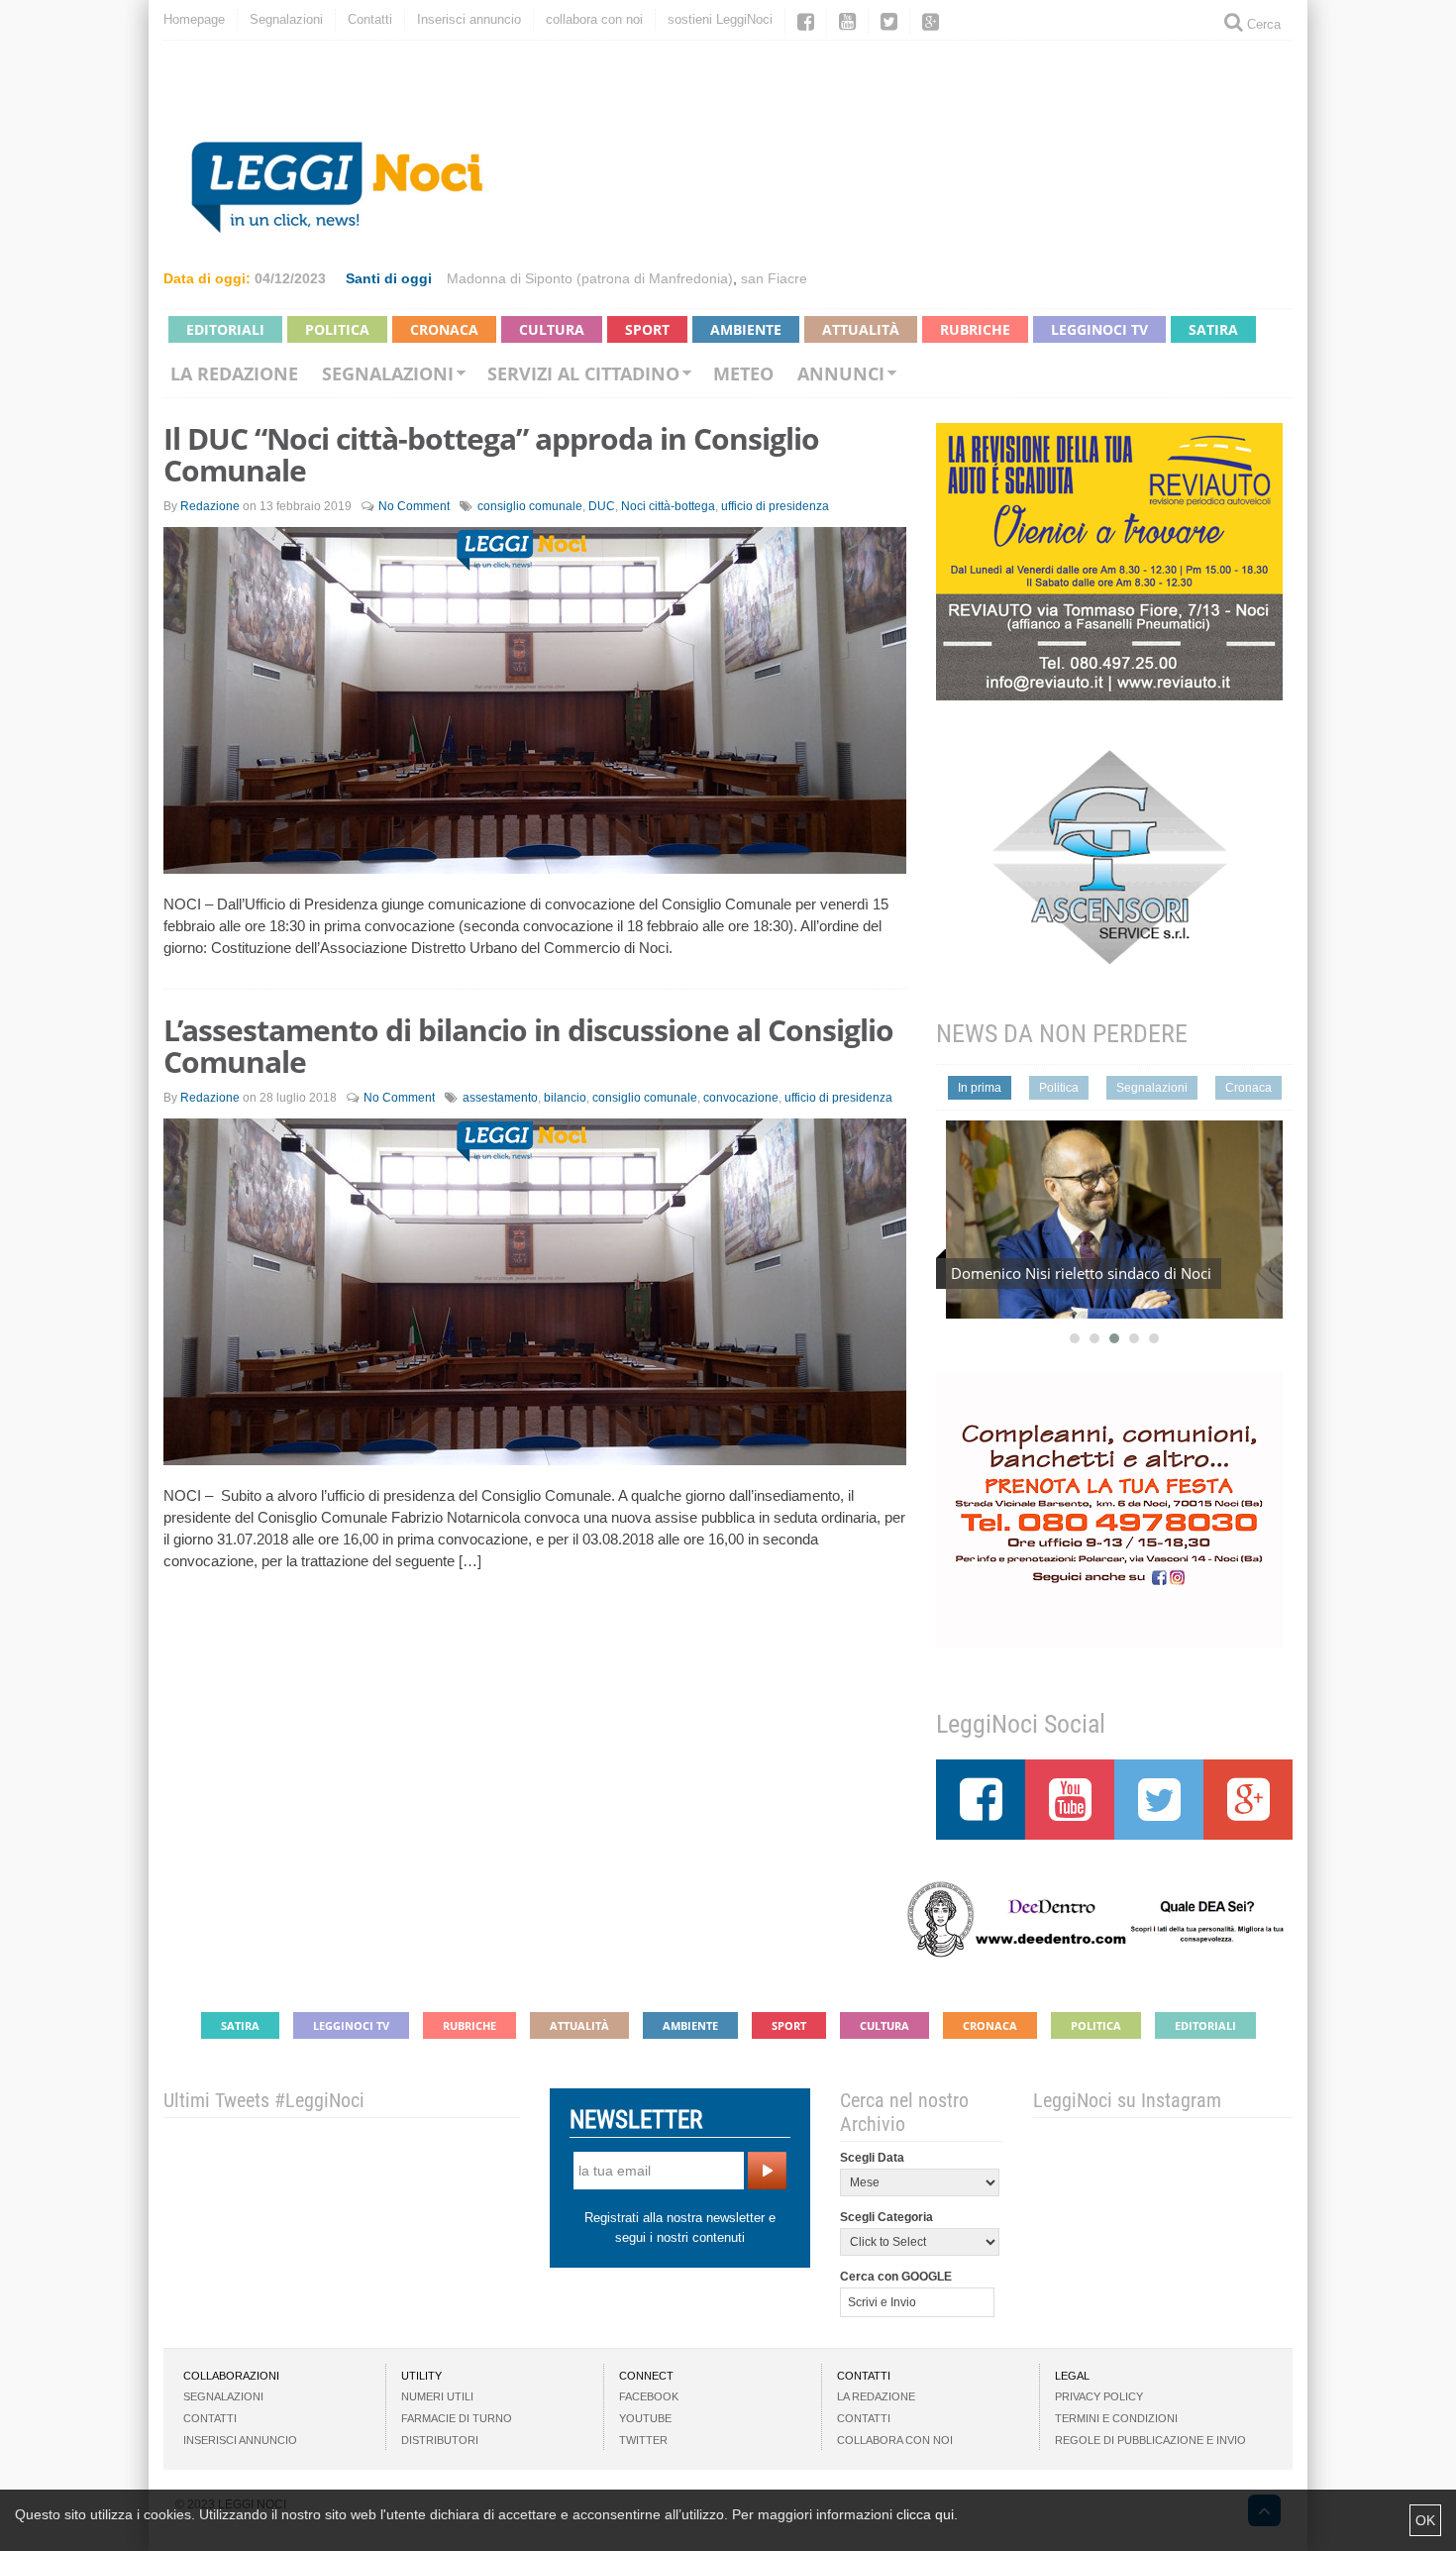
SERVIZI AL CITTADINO (583, 373)
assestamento (500, 1098)
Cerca (1262, 24)
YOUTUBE (645, 2418)
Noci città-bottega (668, 506)
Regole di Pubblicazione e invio (1150, 2440)
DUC (602, 506)
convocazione (741, 1098)
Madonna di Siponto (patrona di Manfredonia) (590, 278)
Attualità (861, 329)
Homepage (194, 19)
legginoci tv (1099, 329)
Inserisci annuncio (469, 19)
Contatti (370, 19)
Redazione (210, 506)
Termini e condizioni (1116, 2418)
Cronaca (444, 329)
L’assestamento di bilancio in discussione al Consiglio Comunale (528, 1046)
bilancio (565, 1098)
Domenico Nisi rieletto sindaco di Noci (1081, 1273)
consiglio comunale (530, 506)
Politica (337, 329)
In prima (980, 1088)
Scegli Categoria (886, 2217)
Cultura (552, 329)
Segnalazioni (286, 19)
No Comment (414, 506)
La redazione (234, 373)
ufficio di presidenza (775, 506)
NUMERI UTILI (437, 2396)
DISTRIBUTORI (440, 2440)
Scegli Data (872, 2158)
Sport (647, 329)
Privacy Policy (1099, 2396)
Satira (1213, 329)
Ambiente (746, 329)
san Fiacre (774, 278)
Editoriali (225, 329)
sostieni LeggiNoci (720, 19)
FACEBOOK (649, 2396)
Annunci (841, 373)
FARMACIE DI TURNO (457, 2418)
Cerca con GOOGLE (896, 2277)
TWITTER (643, 2440)
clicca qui (925, 2514)
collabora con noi (594, 19)
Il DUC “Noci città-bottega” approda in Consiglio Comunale (491, 454)
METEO (743, 373)
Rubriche (975, 329)
